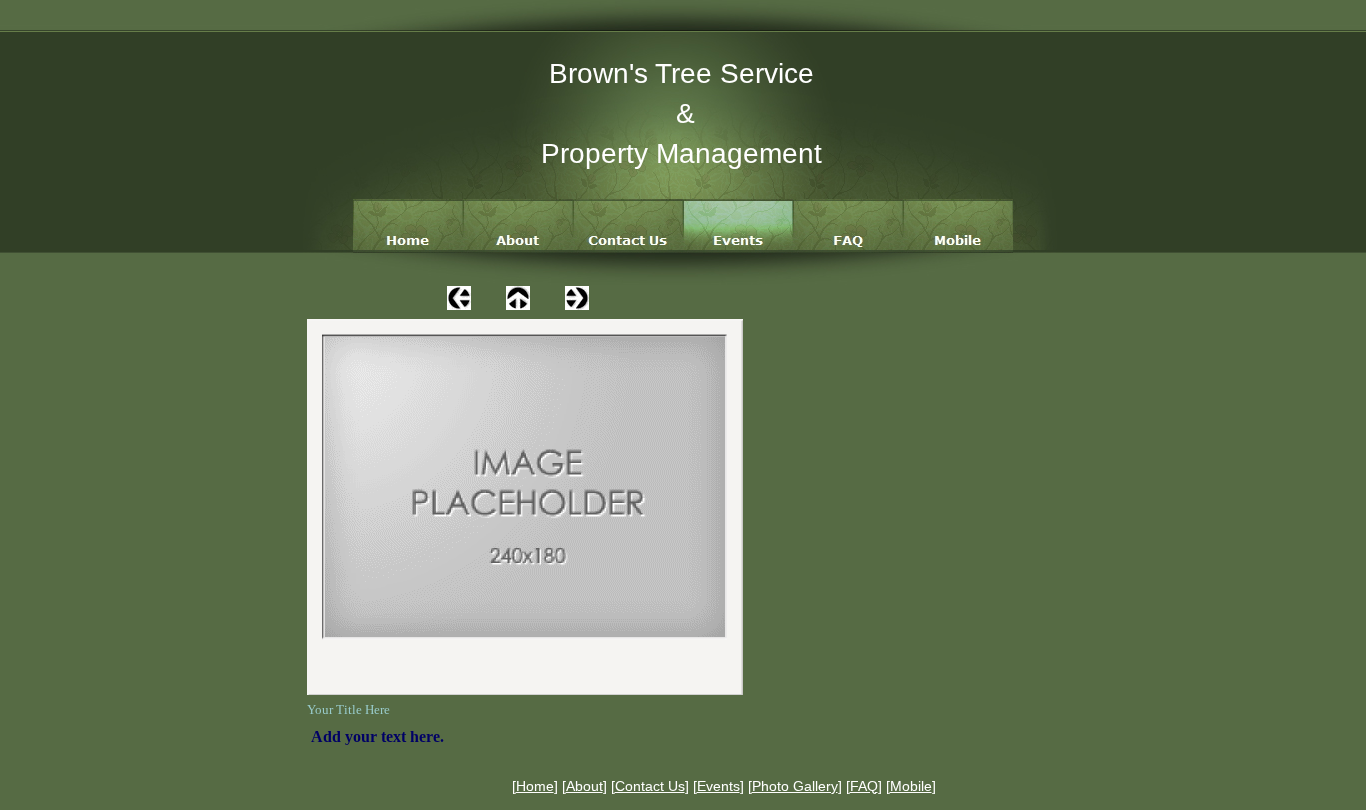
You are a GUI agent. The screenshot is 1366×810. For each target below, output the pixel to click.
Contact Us (650, 786)
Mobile (911, 786)
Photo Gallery (795, 786)
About (584, 786)
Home (535, 786)
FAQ (864, 786)
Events (718, 786)
